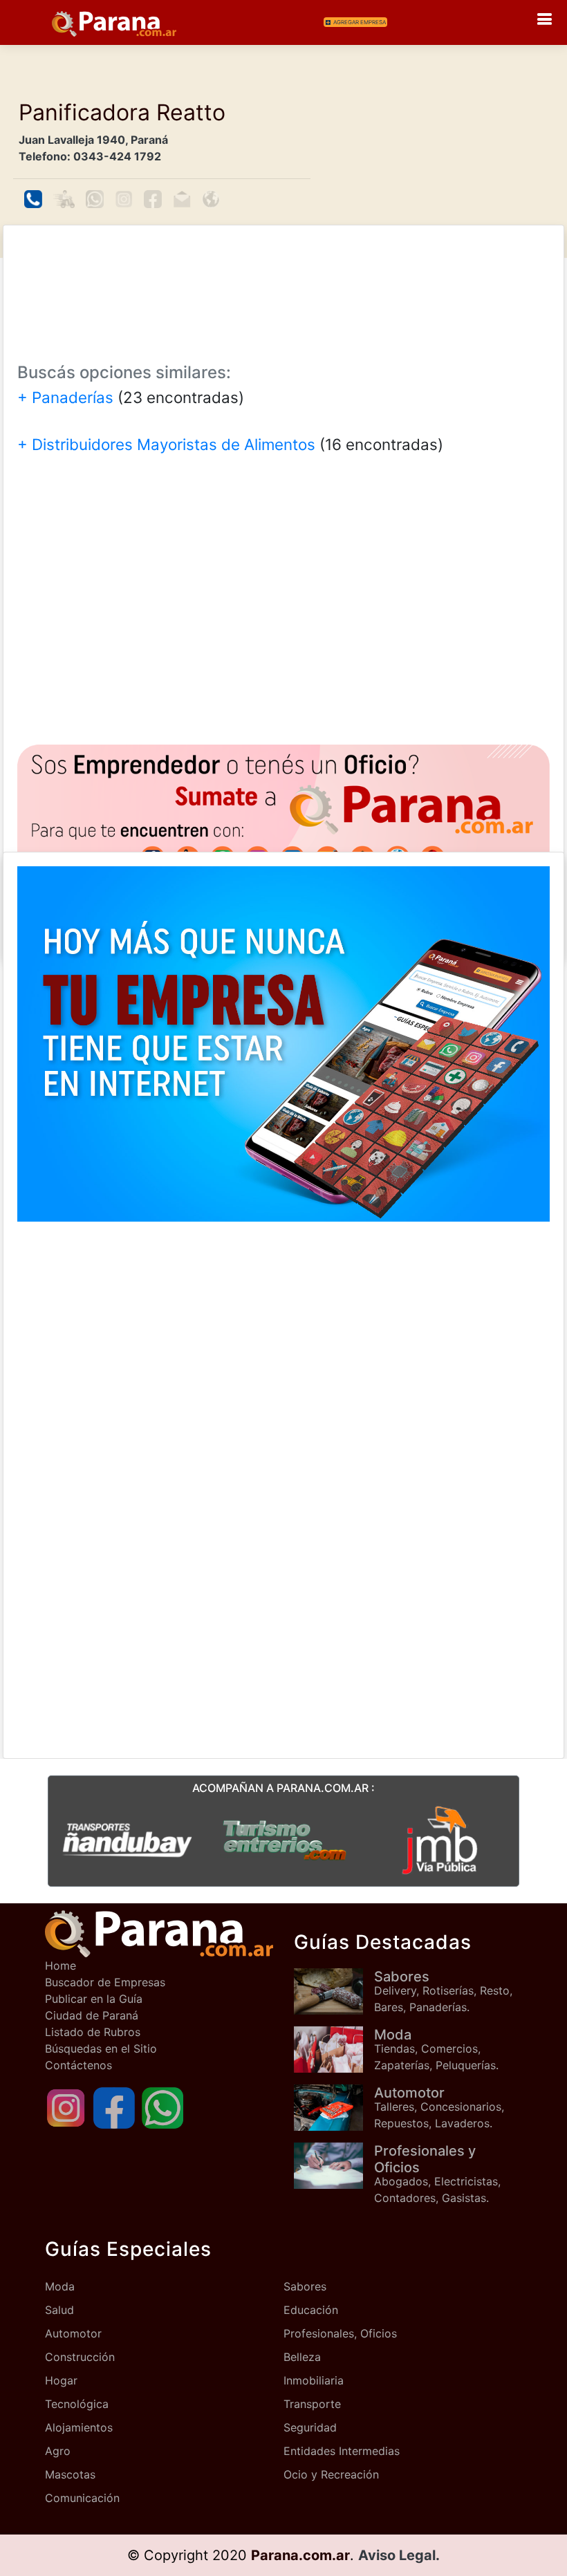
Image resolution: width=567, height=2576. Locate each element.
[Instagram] (66, 2107)
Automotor (73, 2333)
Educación (311, 2310)
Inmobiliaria (314, 2380)
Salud (59, 2310)
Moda (60, 2286)
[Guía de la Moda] (334, 2050)
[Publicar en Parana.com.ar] (283, 824)
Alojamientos (79, 2427)
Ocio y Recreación (331, 2474)
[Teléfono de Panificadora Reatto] (33, 199)
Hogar (61, 2380)
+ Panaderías (65, 397)
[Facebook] (114, 2107)
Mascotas (70, 2474)
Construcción (80, 2357)
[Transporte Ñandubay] (127, 1839)
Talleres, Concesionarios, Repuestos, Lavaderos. (439, 2107)
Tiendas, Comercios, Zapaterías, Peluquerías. (436, 2049)
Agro (58, 2451)
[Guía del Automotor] (334, 2108)
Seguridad (310, 2427)
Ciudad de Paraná (92, 2015)
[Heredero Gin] (284, 1839)
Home (61, 1966)
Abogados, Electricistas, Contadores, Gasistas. (437, 2174)
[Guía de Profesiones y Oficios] (334, 2166)
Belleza (302, 2357)
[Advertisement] (283, 284)
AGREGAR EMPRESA (360, 22)
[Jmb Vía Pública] (440, 1839)
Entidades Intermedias (342, 2451)
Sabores (305, 2286)
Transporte (312, 2404)
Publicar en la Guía (94, 1999)
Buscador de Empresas (105, 1982)
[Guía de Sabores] (334, 1991)
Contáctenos (78, 2065)
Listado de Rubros (93, 2032)
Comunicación (82, 2498)
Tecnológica (77, 2404)
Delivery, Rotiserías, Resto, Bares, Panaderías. (443, 1991)
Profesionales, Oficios (340, 2333)
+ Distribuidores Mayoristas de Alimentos (166, 444)
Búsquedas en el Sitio (101, 2048)
